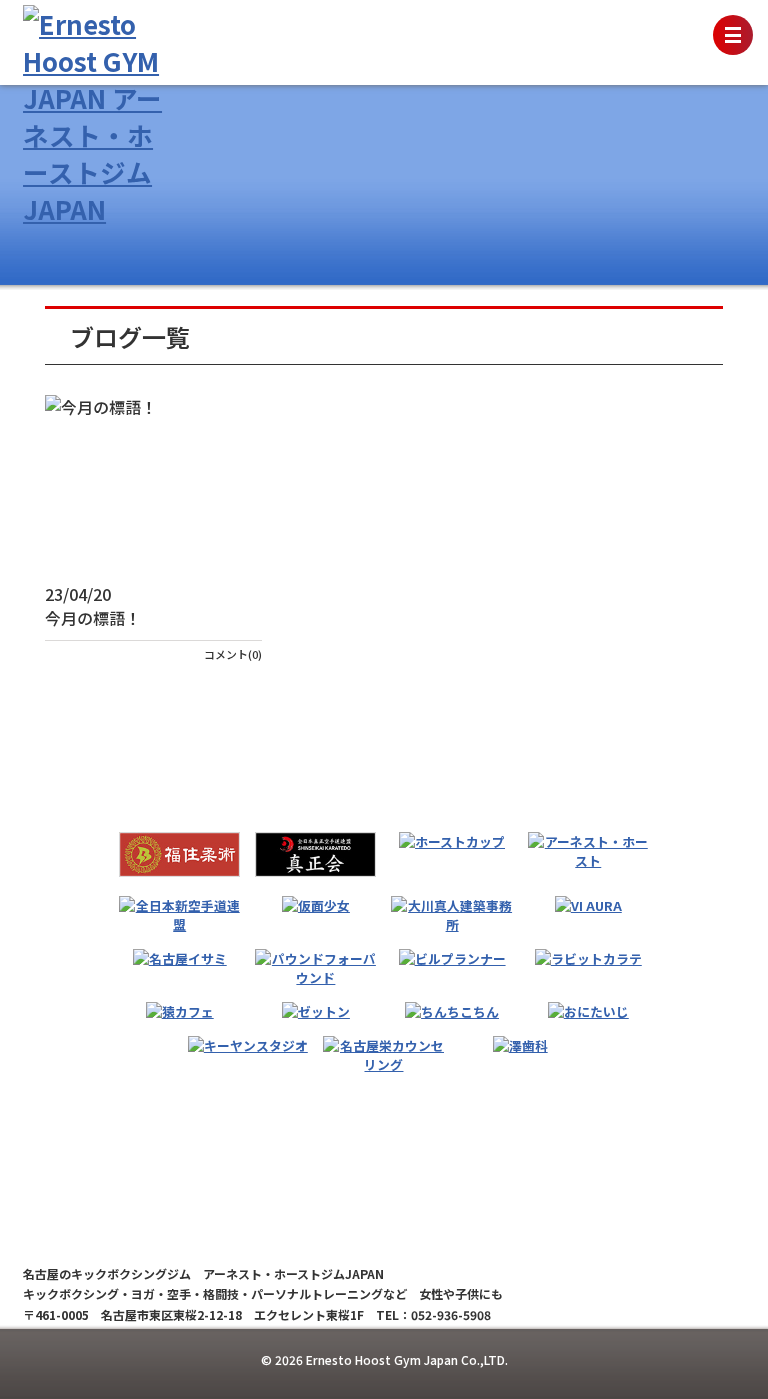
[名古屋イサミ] (180, 958)
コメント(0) (233, 654)
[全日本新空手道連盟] (179, 915)
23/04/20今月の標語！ (93, 606)
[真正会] (315, 854)
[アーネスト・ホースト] (588, 851)
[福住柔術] (179, 854)
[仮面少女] (316, 905)
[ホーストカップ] (452, 841)
